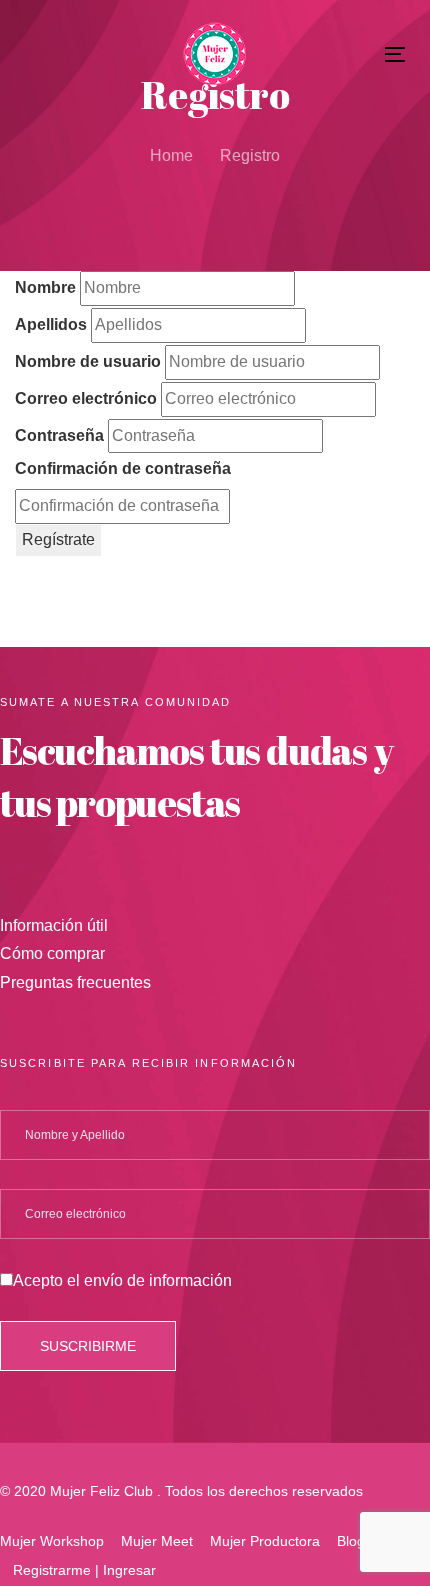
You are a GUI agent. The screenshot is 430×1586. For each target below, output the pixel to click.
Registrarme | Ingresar (84, 1570)
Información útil (54, 925)
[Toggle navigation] (341, 54)
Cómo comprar (52, 953)
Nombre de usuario (88, 361)
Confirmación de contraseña (123, 468)
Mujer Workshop (52, 1541)
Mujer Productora (265, 1541)
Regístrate (58, 539)
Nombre (45, 287)
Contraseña (59, 435)
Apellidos (51, 324)
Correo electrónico (86, 398)
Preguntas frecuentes (75, 982)
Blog (351, 1541)
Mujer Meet (157, 1541)
